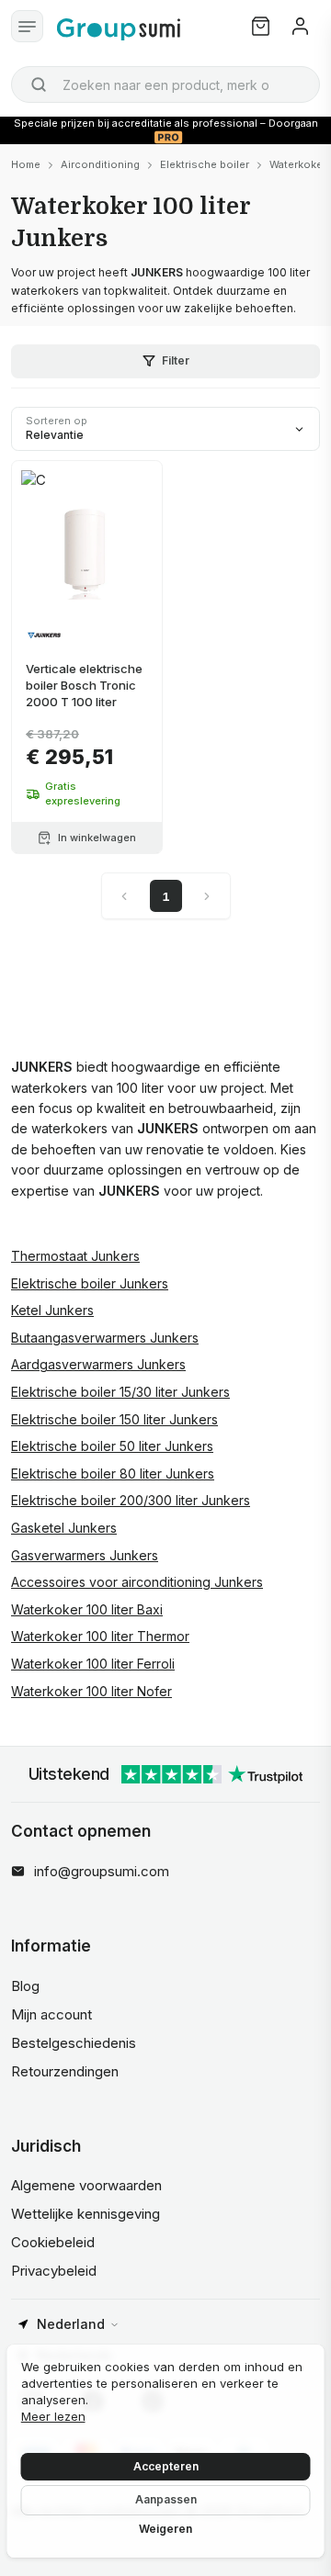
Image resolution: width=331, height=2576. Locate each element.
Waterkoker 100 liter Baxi (87, 1609)
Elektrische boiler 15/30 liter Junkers (120, 1392)
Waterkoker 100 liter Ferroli (93, 1664)
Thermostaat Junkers (75, 1256)
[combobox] (165, 84)
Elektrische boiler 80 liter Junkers (113, 1474)
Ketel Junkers (52, 1310)
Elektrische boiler (205, 164)
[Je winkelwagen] (261, 26)
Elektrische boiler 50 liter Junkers (112, 1446)
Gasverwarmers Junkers (85, 1555)
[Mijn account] (300, 26)
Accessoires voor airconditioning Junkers (137, 1582)
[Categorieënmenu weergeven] (27, 26)
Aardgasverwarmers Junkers (98, 1364)
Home (26, 164)
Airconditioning (100, 164)
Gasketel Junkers (64, 1528)
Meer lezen (53, 2416)
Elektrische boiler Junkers (90, 1283)
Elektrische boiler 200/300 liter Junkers (131, 1500)
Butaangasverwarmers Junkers (105, 1338)
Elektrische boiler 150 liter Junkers (114, 1419)
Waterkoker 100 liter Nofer (91, 1691)
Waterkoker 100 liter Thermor (100, 1636)
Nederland (71, 2324)
